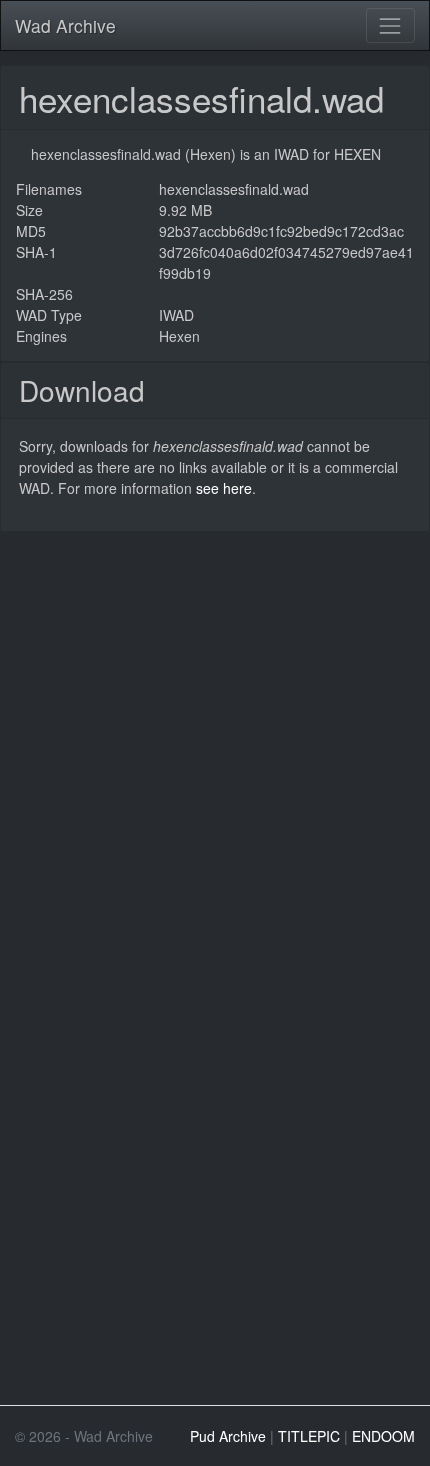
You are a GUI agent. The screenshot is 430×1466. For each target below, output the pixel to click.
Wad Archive (65, 25)
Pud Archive (228, 1436)
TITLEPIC (309, 1436)
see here (224, 488)
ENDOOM (383, 1436)
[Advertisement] (215, 747)
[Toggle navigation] (390, 25)
